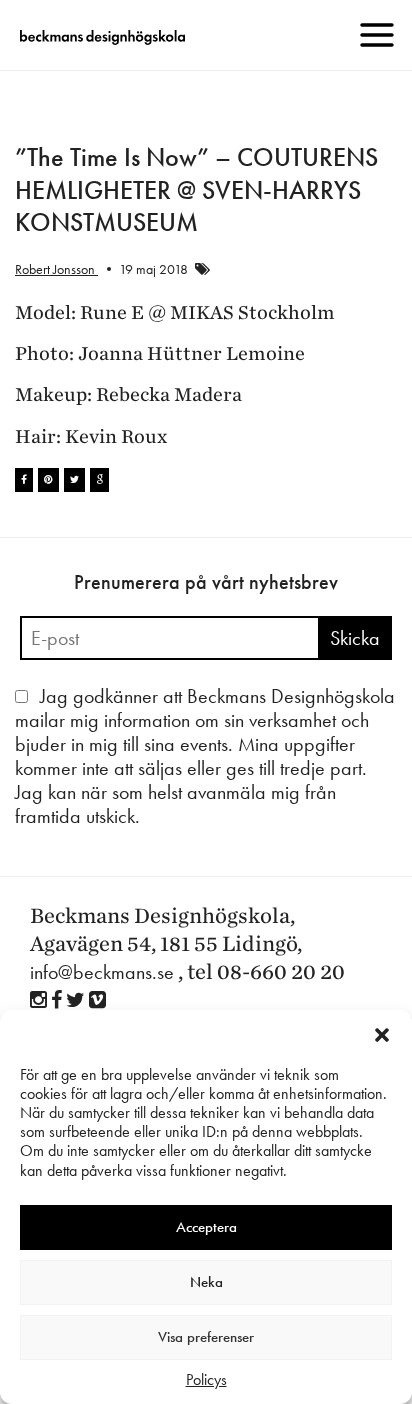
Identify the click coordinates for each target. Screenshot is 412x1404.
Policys (206, 1379)
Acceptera (206, 1227)
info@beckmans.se (102, 972)
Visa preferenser (206, 1337)
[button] (382, 1035)
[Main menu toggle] (377, 35)
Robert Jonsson (56, 269)
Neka (206, 1282)
